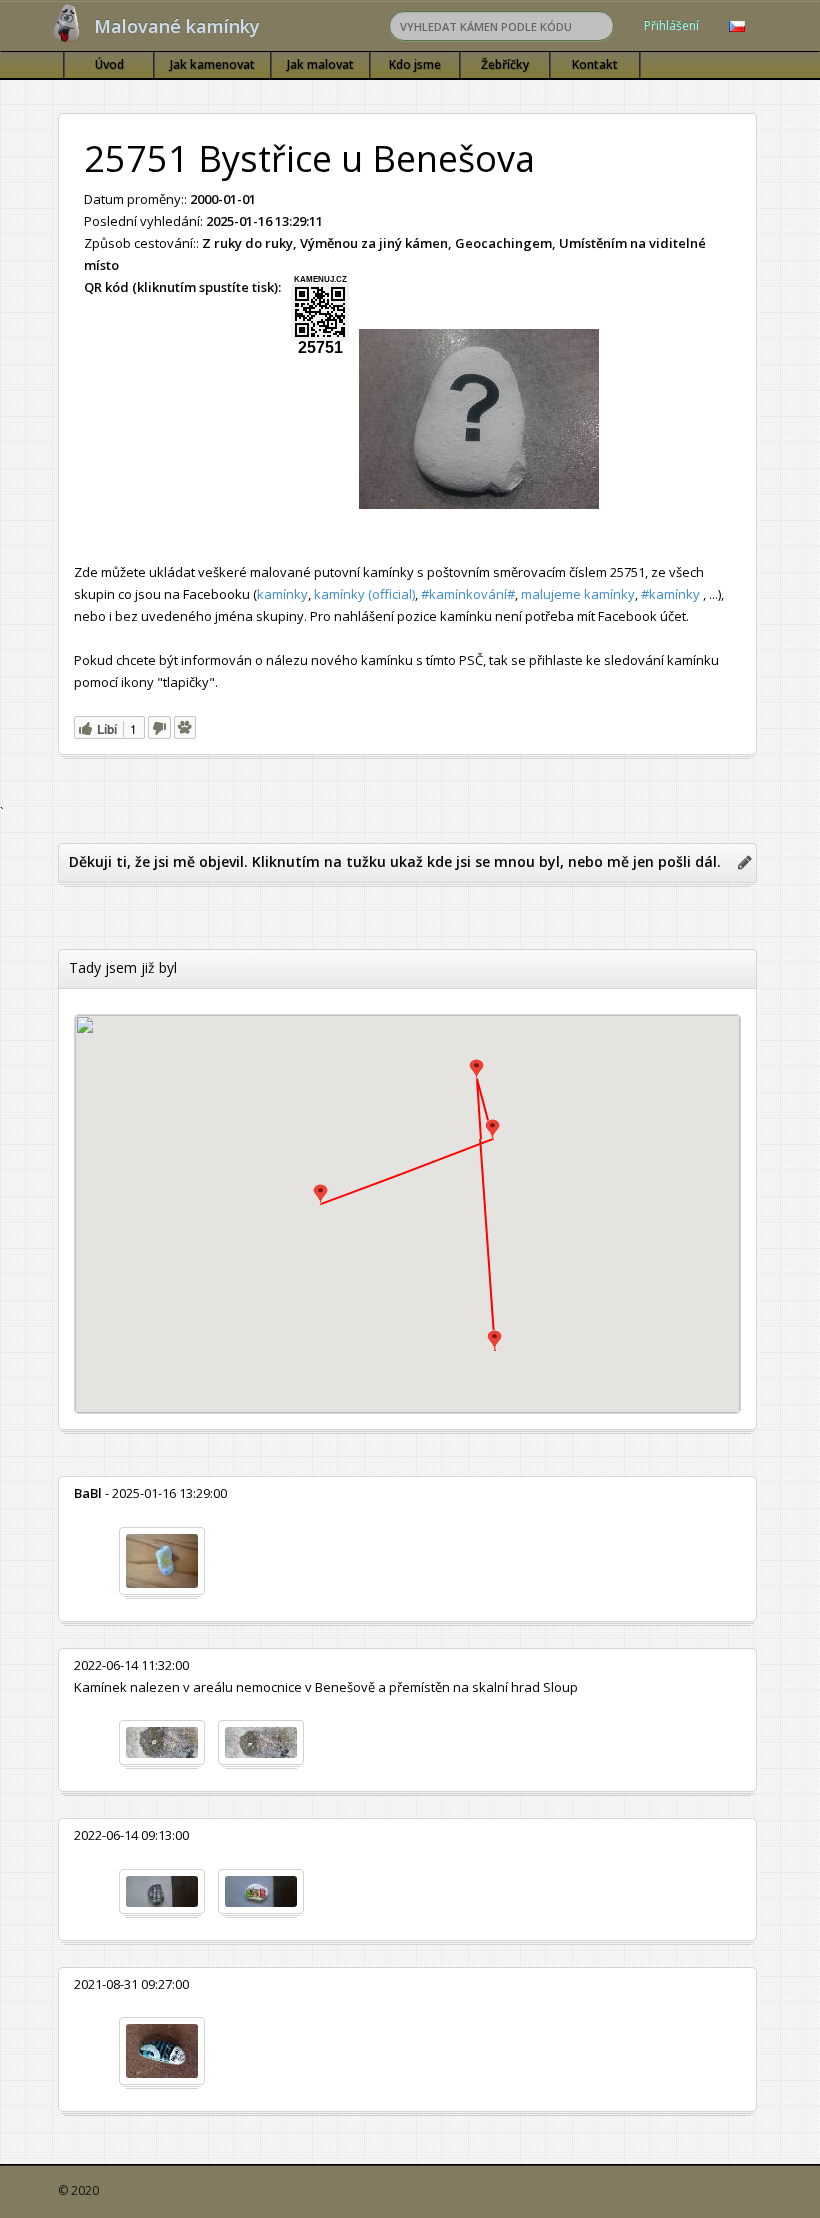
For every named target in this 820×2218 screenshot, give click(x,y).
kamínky (282, 594)
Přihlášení (671, 25)
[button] (494, 1340)
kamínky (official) (364, 594)
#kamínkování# (468, 594)
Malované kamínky (177, 26)
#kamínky (670, 594)
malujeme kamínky (578, 594)
